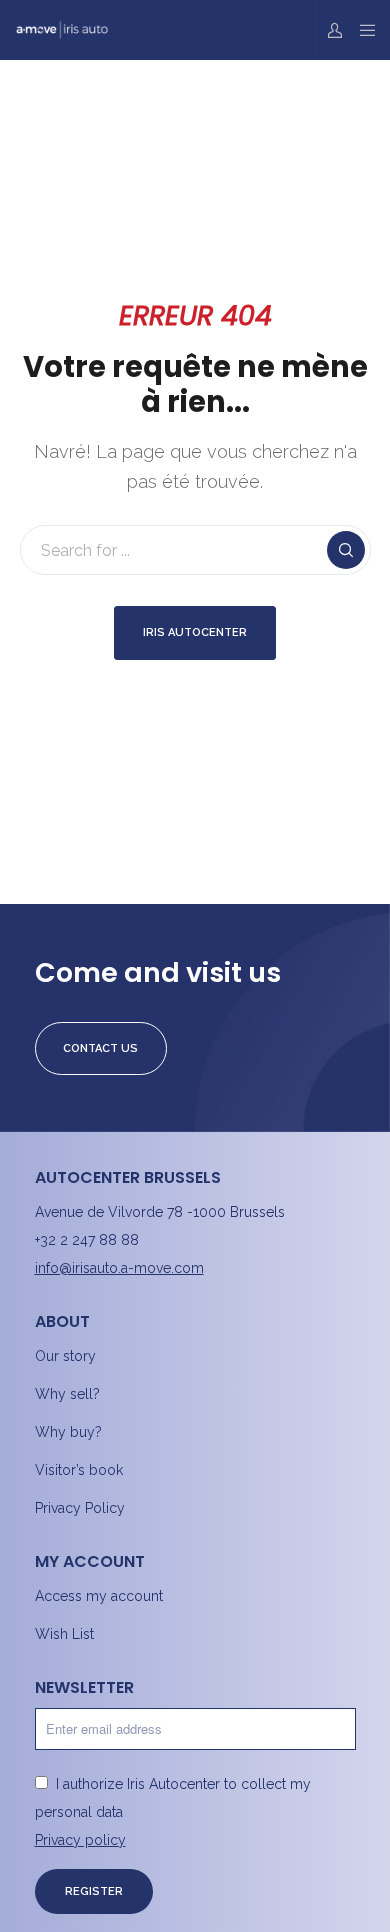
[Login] (329, 30)
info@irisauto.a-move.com (119, 1268)
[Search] (346, 550)
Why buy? (68, 1432)
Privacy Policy (80, 1508)
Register (94, 1891)
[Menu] (361, 30)
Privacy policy (80, 1840)
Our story (65, 1356)
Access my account (99, 1596)
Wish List (64, 1634)
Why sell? (67, 1394)
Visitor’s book (79, 1470)
